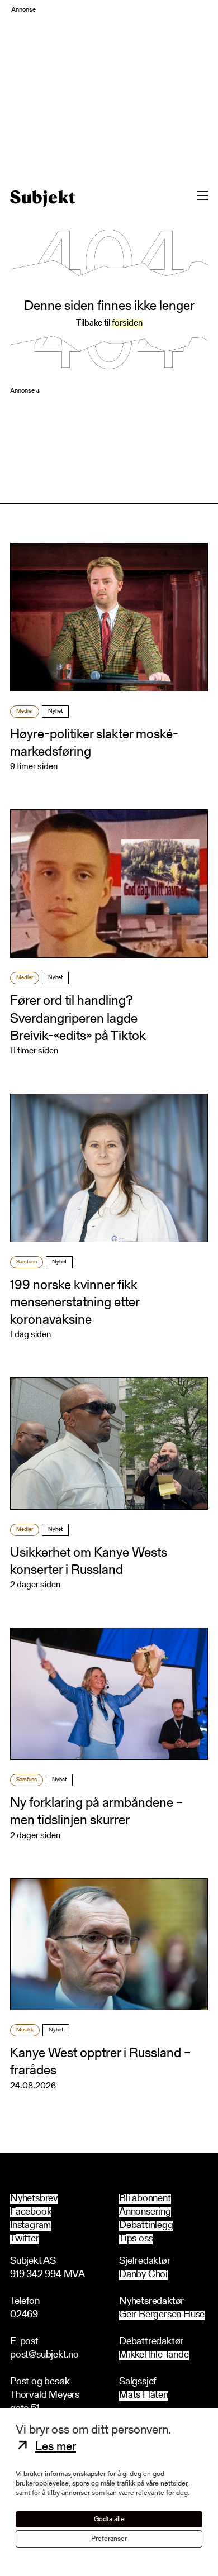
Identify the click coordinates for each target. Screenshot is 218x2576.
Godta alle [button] (109, 2519)
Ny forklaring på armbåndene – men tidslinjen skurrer (96, 1812)
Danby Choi (143, 2275)
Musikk (25, 2030)
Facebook (31, 2212)
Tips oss (136, 2239)
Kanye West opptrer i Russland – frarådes (100, 2062)
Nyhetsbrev (34, 2199)
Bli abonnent (145, 2199)
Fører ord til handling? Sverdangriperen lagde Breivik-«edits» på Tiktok (78, 1019)
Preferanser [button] (109, 2539)
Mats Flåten (144, 2396)
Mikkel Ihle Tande (154, 2356)
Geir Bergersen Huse (162, 2315)
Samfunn (27, 1262)
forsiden (127, 323)
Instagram (30, 2226)
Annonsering (145, 2212)
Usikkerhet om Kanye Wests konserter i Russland (89, 1562)
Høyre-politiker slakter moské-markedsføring (94, 744)
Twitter (25, 2239)
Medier (25, 712)
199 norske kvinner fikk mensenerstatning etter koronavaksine (75, 1303)
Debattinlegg (146, 2226)
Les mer (56, 2448)
